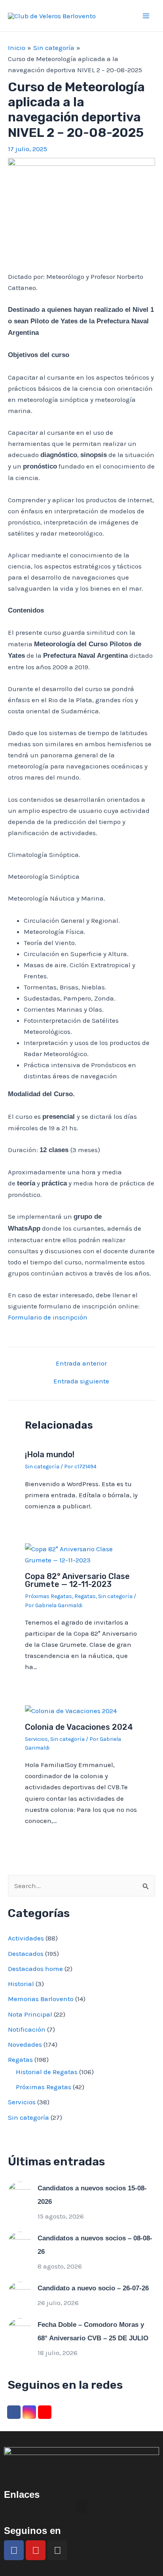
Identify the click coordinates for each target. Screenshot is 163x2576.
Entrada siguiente (81, 1381)
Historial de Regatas (47, 2072)
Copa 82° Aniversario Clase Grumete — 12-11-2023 (77, 1580)
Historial (21, 1984)
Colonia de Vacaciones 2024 (79, 1727)
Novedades (25, 2044)
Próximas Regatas (48, 1596)
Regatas (85, 1596)
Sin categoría (42, 1467)
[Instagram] (29, 2412)
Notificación (27, 2029)
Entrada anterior (81, 1363)
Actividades (26, 1938)
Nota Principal (30, 2014)
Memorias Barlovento (41, 1999)
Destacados (26, 1954)
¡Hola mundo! (50, 1454)
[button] (81, 2507)
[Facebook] (14, 2412)
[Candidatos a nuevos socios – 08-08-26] (20, 2243)
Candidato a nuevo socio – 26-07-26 (93, 2288)
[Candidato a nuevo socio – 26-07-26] (20, 2293)
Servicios (36, 1739)
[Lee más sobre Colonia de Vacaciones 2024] (71, 1710)
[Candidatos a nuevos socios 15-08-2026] (20, 2193)
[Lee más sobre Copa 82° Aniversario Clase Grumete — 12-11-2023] (82, 1554)
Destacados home (35, 1969)
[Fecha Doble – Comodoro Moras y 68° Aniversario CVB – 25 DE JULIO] (20, 2329)
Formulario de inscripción (48, 1317)
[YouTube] (45, 2412)
